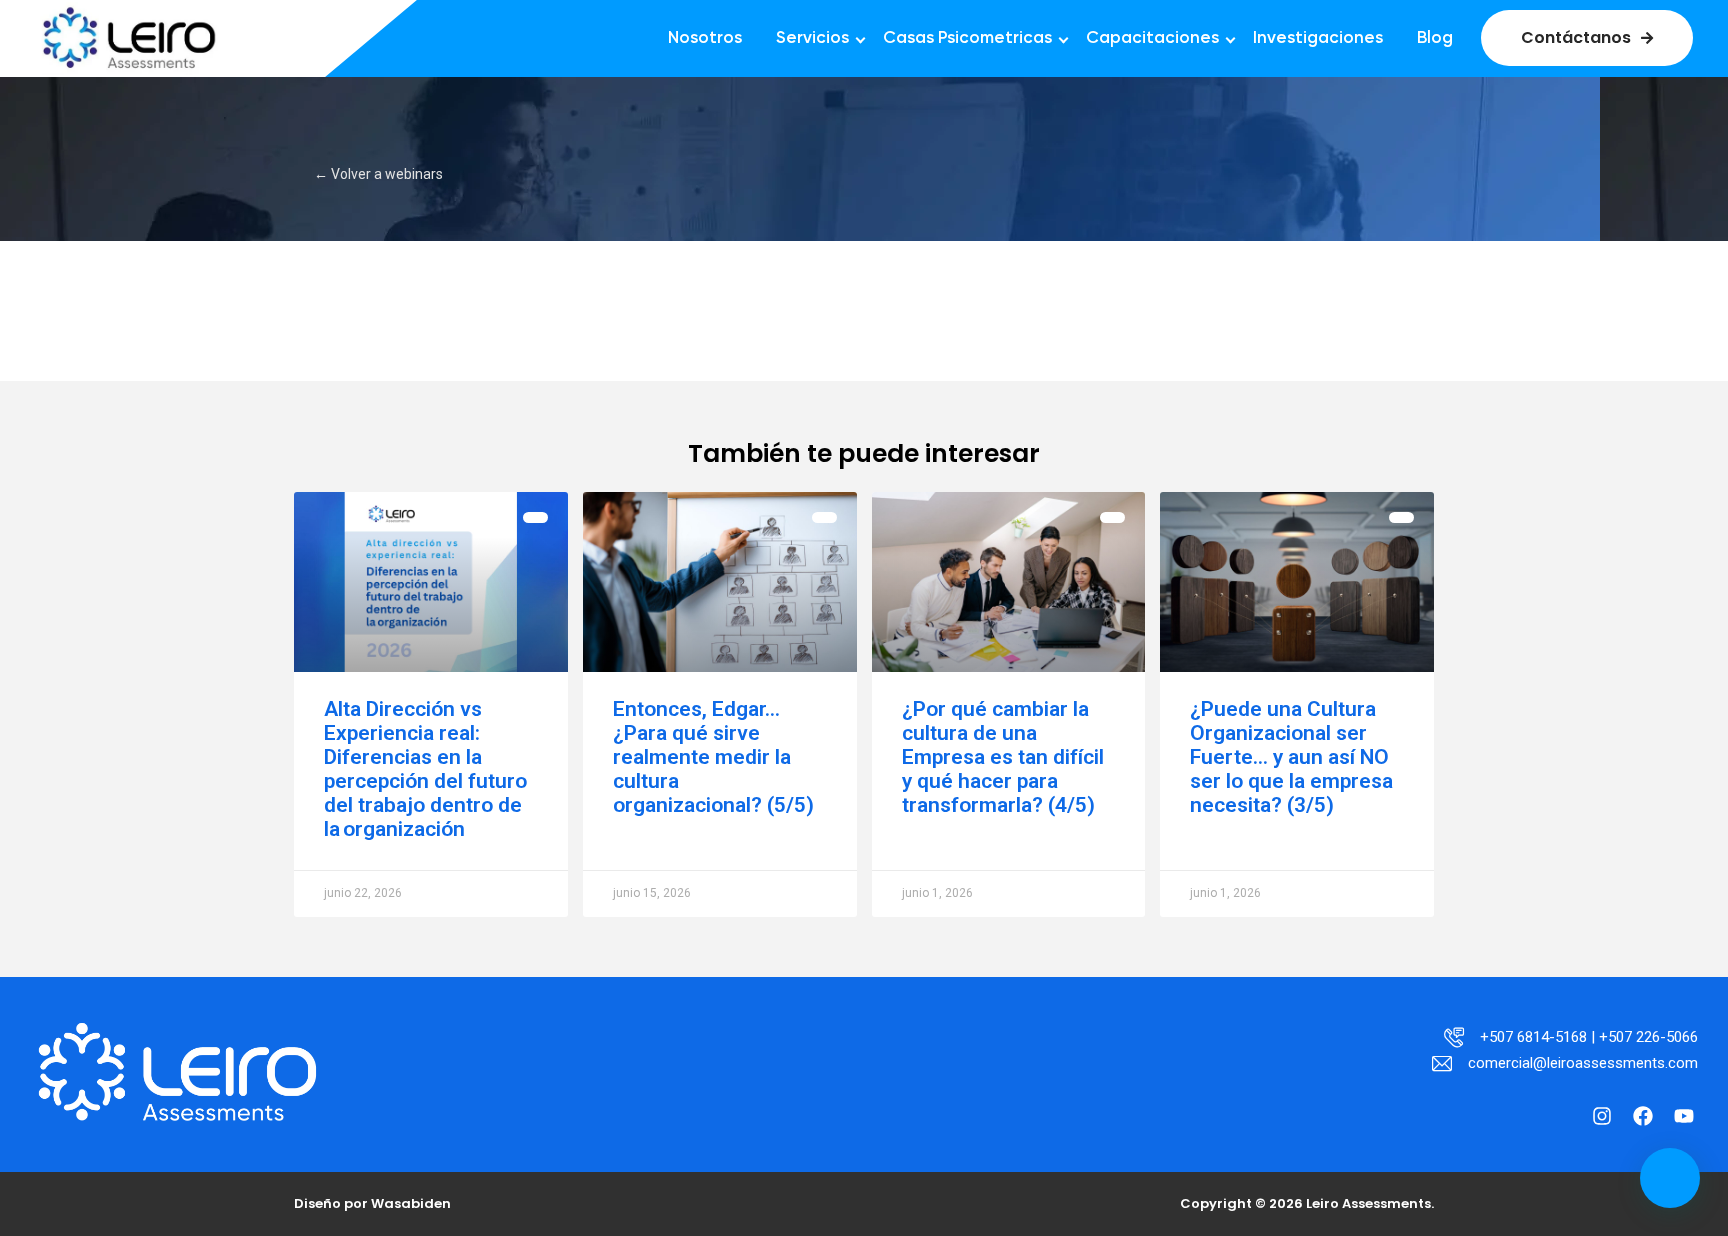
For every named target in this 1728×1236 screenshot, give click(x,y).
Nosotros (705, 38)
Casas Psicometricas (967, 38)
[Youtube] (1684, 1116)
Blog (1435, 38)
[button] (1670, 1178)
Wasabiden (411, 1203)
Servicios (812, 38)
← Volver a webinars (378, 174)
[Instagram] (1602, 1116)
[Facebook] (1643, 1116)
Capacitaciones (1152, 38)
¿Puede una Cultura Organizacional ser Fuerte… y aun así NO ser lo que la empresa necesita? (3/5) (1291, 757)
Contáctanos (1576, 37)
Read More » (363, 856)
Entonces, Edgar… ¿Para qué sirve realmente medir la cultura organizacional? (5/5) (713, 757)
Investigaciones (1318, 38)
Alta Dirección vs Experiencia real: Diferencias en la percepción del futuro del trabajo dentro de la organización (425, 769)
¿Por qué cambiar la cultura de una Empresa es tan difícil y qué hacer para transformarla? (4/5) (1003, 757)
